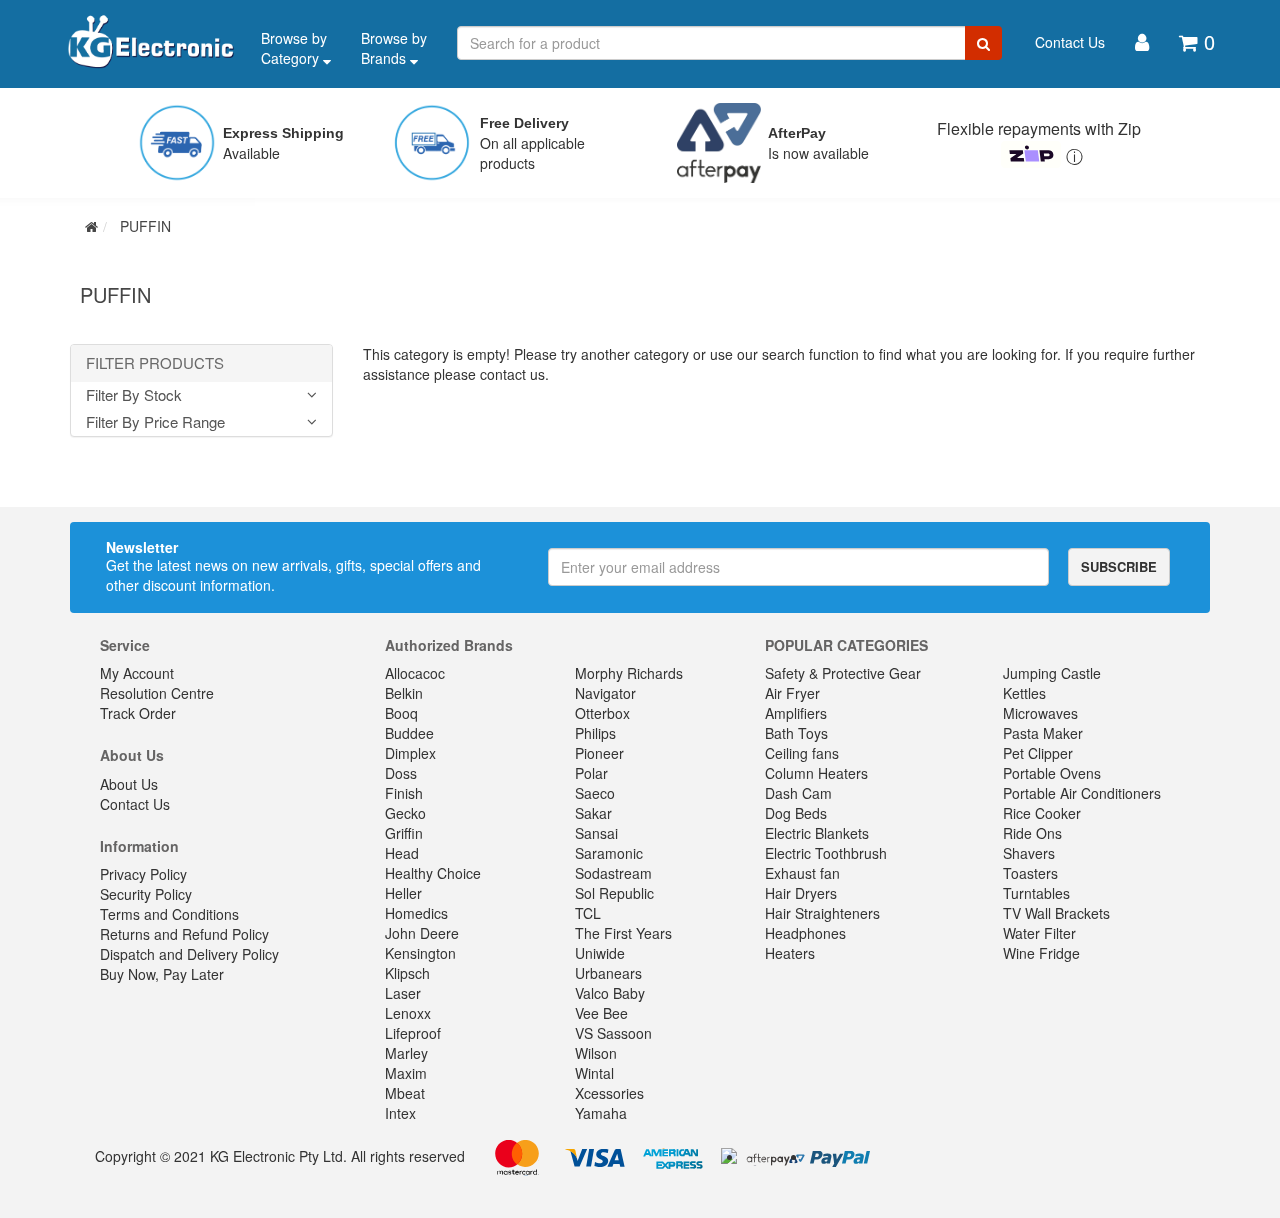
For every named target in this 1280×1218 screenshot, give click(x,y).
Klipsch (407, 973)
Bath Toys (796, 733)
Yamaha (601, 1113)
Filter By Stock (134, 395)
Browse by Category (294, 48)
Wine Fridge (1041, 953)
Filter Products (155, 363)
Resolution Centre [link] (157, 693)
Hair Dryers (801, 893)
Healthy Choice (433, 873)
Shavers (1029, 853)
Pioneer (599, 753)
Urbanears (608, 973)
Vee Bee (601, 1013)
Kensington (420, 953)
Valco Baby (610, 993)
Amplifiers (796, 713)
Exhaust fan (802, 873)
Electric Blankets (817, 833)
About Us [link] (129, 784)
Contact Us (1070, 42)
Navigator (605, 693)
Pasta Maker (1043, 733)
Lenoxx (408, 1013)
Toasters (1030, 873)
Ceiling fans (802, 753)
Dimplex (410, 753)
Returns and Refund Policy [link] (184, 934)
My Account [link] (137, 673)
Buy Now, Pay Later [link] (162, 974)
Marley (406, 1053)
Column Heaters (816, 773)
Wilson (596, 1053)
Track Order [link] (138, 713)
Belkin (404, 693)
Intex (400, 1113)
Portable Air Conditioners (1082, 793)
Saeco (595, 793)
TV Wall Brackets (1056, 913)
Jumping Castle (1052, 673)
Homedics (416, 913)
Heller (403, 893)
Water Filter (1039, 933)
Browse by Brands (394, 48)
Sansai (596, 833)
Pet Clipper (1038, 753)
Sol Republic (614, 893)
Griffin (404, 833)
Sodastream (613, 873)
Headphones (805, 933)
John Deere (422, 933)
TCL (588, 913)
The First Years (623, 933)
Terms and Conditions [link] (169, 914)
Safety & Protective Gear (843, 673)
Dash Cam (798, 793)
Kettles (1024, 693)
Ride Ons (1032, 833)
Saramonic (609, 853)
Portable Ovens (1052, 773)
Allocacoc (415, 673)
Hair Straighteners (822, 913)
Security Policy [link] (146, 894)
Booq (401, 713)
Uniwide (600, 953)
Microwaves (1040, 713)
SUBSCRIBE (1119, 566)
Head (402, 853)
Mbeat (405, 1093)
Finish (404, 793)
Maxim (406, 1073)
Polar (591, 773)
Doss (401, 773)
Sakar (593, 813)
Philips (595, 733)
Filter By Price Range (155, 422)
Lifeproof (413, 1033)
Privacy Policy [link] (143, 874)
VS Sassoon (613, 1033)
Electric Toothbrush (826, 853)
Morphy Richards (629, 673)
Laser (403, 993)
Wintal (594, 1073)
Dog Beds (796, 813)
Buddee (409, 733)
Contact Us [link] (135, 804)
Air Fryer (792, 693)
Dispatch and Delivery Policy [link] (189, 954)
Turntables (1036, 893)
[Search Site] (983, 43)
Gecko (405, 813)
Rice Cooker (1042, 813)
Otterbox (602, 713)
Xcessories (609, 1093)
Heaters (790, 953)
